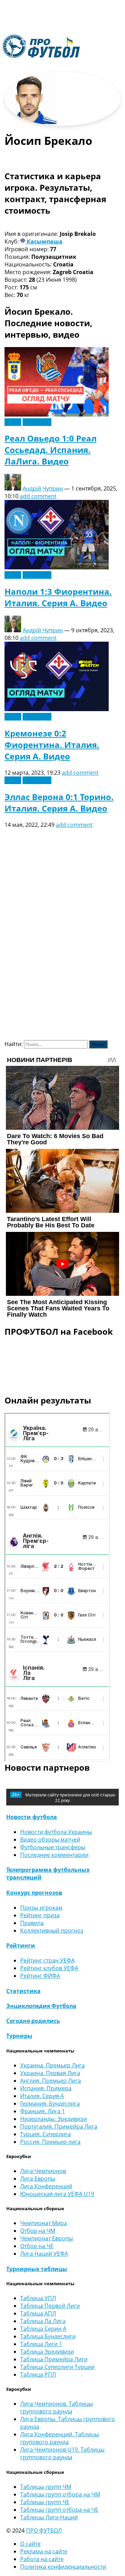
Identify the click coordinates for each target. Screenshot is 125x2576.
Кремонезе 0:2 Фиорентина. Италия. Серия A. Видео (52, 745)
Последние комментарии (54, 1855)
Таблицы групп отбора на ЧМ (60, 2494)
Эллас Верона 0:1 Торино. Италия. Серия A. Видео (59, 803)
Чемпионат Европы (47, 2238)
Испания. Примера (46, 2088)
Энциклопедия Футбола (41, 2006)
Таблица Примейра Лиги (54, 2359)
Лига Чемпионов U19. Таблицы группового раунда (62, 2453)
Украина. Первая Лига (50, 2073)
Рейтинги (21, 1945)
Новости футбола (32, 1817)
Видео (13, 422)
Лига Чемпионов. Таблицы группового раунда (56, 2408)
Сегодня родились (33, 2021)
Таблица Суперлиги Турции (57, 2367)
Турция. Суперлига (45, 2134)
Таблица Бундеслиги (48, 2336)
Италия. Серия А (42, 2096)
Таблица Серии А (43, 2329)
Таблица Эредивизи (47, 2352)
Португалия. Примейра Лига (59, 2126)
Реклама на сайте (44, 2551)
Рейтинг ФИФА (40, 1976)
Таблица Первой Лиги (50, 2306)
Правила (32, 1923)
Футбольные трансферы (53, 1847)
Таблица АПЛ (38, 2313)
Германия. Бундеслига (50, 2104)
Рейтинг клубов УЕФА (49, 1968)
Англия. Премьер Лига (51, 2081)
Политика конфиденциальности (63, 2567)
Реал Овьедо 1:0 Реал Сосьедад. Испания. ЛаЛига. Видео (51, 450)
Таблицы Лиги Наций (49, 2517)
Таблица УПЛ (38, 2298)
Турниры (19, 2036)
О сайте (30, 2544)
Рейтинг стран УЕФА (47, 1960)
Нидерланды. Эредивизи (53, 2119)
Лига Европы (38, 2179)
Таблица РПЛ (38, 2375)
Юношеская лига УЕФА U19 (57, 2194)
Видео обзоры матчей (50, 1840)
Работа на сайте (42, 2559)
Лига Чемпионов (43, 2171)
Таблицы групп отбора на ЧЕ (59, 2510)
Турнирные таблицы (37, 2269)
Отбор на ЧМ (38, 2231)
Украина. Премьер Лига (52, 2065)
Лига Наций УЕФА (44, 2254)
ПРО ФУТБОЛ (44, 2530)
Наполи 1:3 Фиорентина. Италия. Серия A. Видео (58, 597)
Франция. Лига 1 (43, 2111)
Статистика (23, 1991)
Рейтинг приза (40, 1915)
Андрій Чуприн (43, 488)
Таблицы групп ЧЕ (45, 2502)
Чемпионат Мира (44, 2223)
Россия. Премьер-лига (50, 2142)
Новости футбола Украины (56, 1832)
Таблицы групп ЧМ (46, 2487)
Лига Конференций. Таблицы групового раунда (60, 2438)
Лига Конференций (46, 2186)
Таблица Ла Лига (43, 2321)
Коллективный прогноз (52, 1931)
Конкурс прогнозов (34, 1893)
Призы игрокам (41, 1908)
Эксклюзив (37, 422)
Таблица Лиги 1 (41, 2344)
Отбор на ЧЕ (37, 2246)
